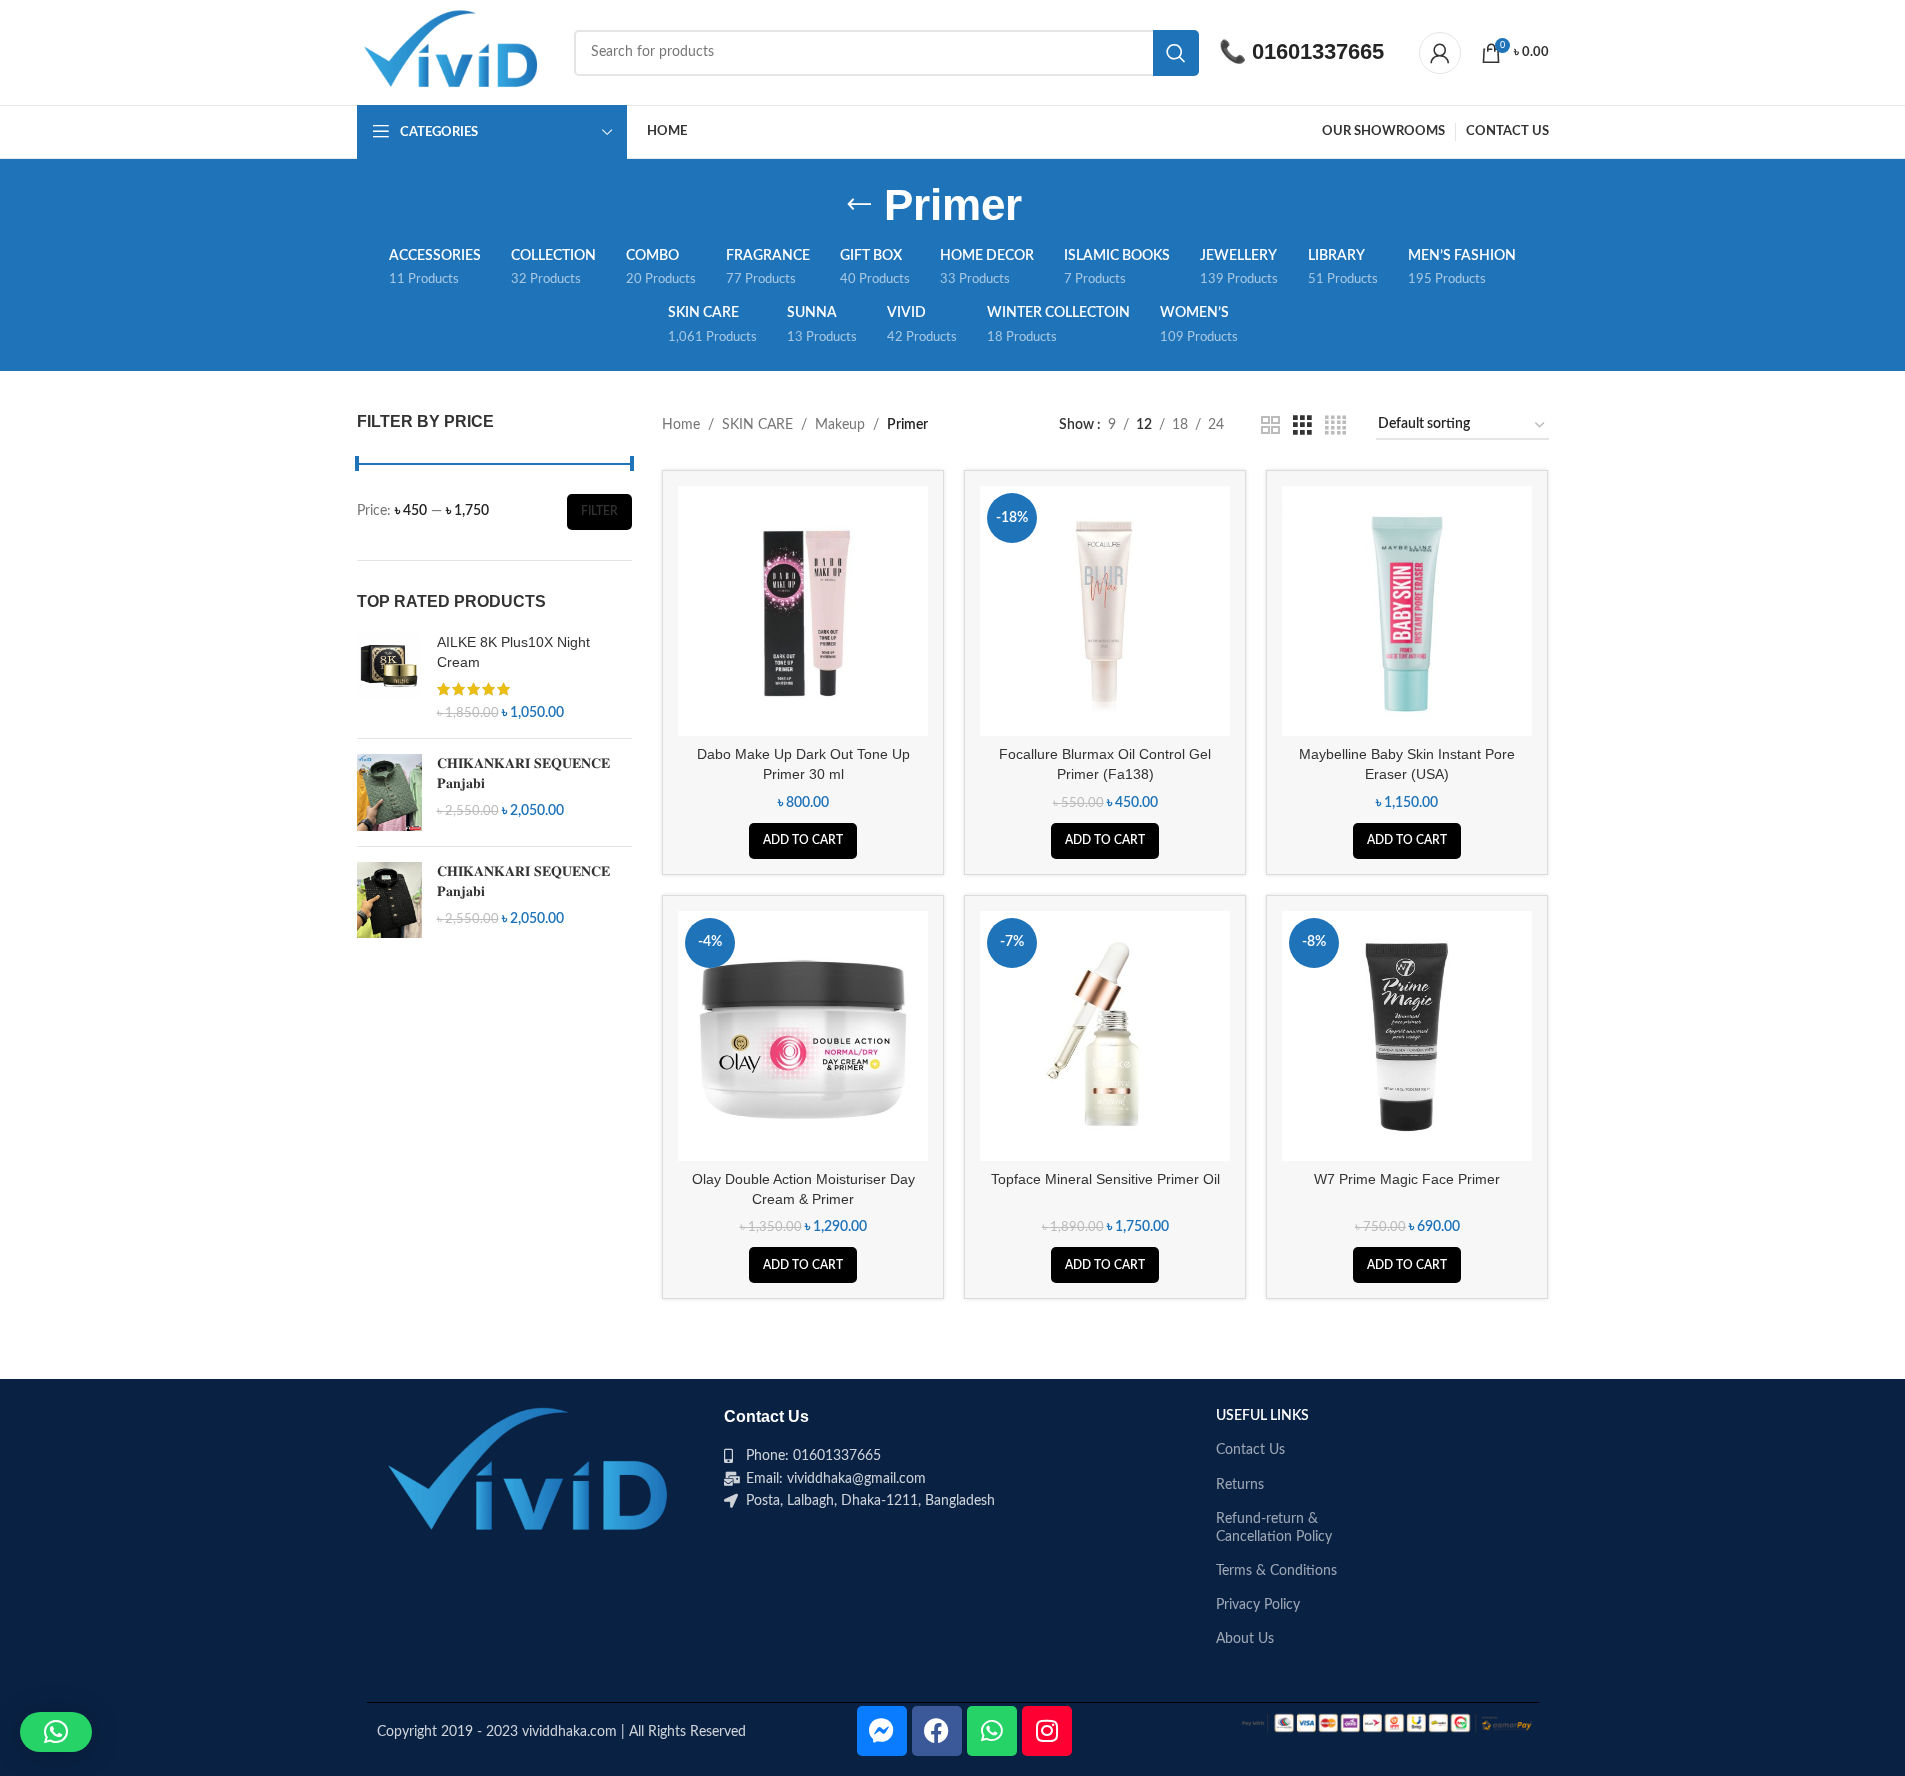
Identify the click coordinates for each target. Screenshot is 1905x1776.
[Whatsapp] (992, 1731)
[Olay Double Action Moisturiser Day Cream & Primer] (803, 1036)
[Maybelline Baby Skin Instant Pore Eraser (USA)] (1407, 611)
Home (681, 425)
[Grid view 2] (1270, 426)
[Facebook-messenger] (882, 1731)
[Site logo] (456, 52)
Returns (1240, 1485)
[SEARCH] (1176, 53)
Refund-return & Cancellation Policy (1274, 1528)
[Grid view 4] (1335, 426)
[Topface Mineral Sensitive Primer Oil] (1105, 1036)
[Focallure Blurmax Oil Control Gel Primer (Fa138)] (1105, 611)
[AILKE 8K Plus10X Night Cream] (389, 678)
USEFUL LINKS (1262, 1416)
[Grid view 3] (1302, 426)
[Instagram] (1047, 1731)
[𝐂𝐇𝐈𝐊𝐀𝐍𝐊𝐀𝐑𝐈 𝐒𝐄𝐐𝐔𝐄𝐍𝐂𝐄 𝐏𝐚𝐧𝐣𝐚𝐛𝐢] (389, 792)
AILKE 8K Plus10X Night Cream (513, 652)
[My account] (1440, 53)
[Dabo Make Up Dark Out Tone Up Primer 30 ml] (803, 611)
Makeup (840, 425)
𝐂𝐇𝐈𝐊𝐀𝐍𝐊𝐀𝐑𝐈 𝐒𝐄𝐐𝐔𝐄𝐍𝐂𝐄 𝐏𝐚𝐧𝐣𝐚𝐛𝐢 (523, 773)
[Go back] (859, 205)
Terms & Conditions (1276, 1571)
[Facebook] (937, 1731)
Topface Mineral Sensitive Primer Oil (1105, 1179)
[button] (803, 841)
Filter (599, 511)
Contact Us (1250, 1450)
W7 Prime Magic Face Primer (1407, 1179)
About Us (1245, 1639)
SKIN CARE (757, 425)
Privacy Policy (1258, 1605)
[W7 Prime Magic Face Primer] (1407, 1036)
